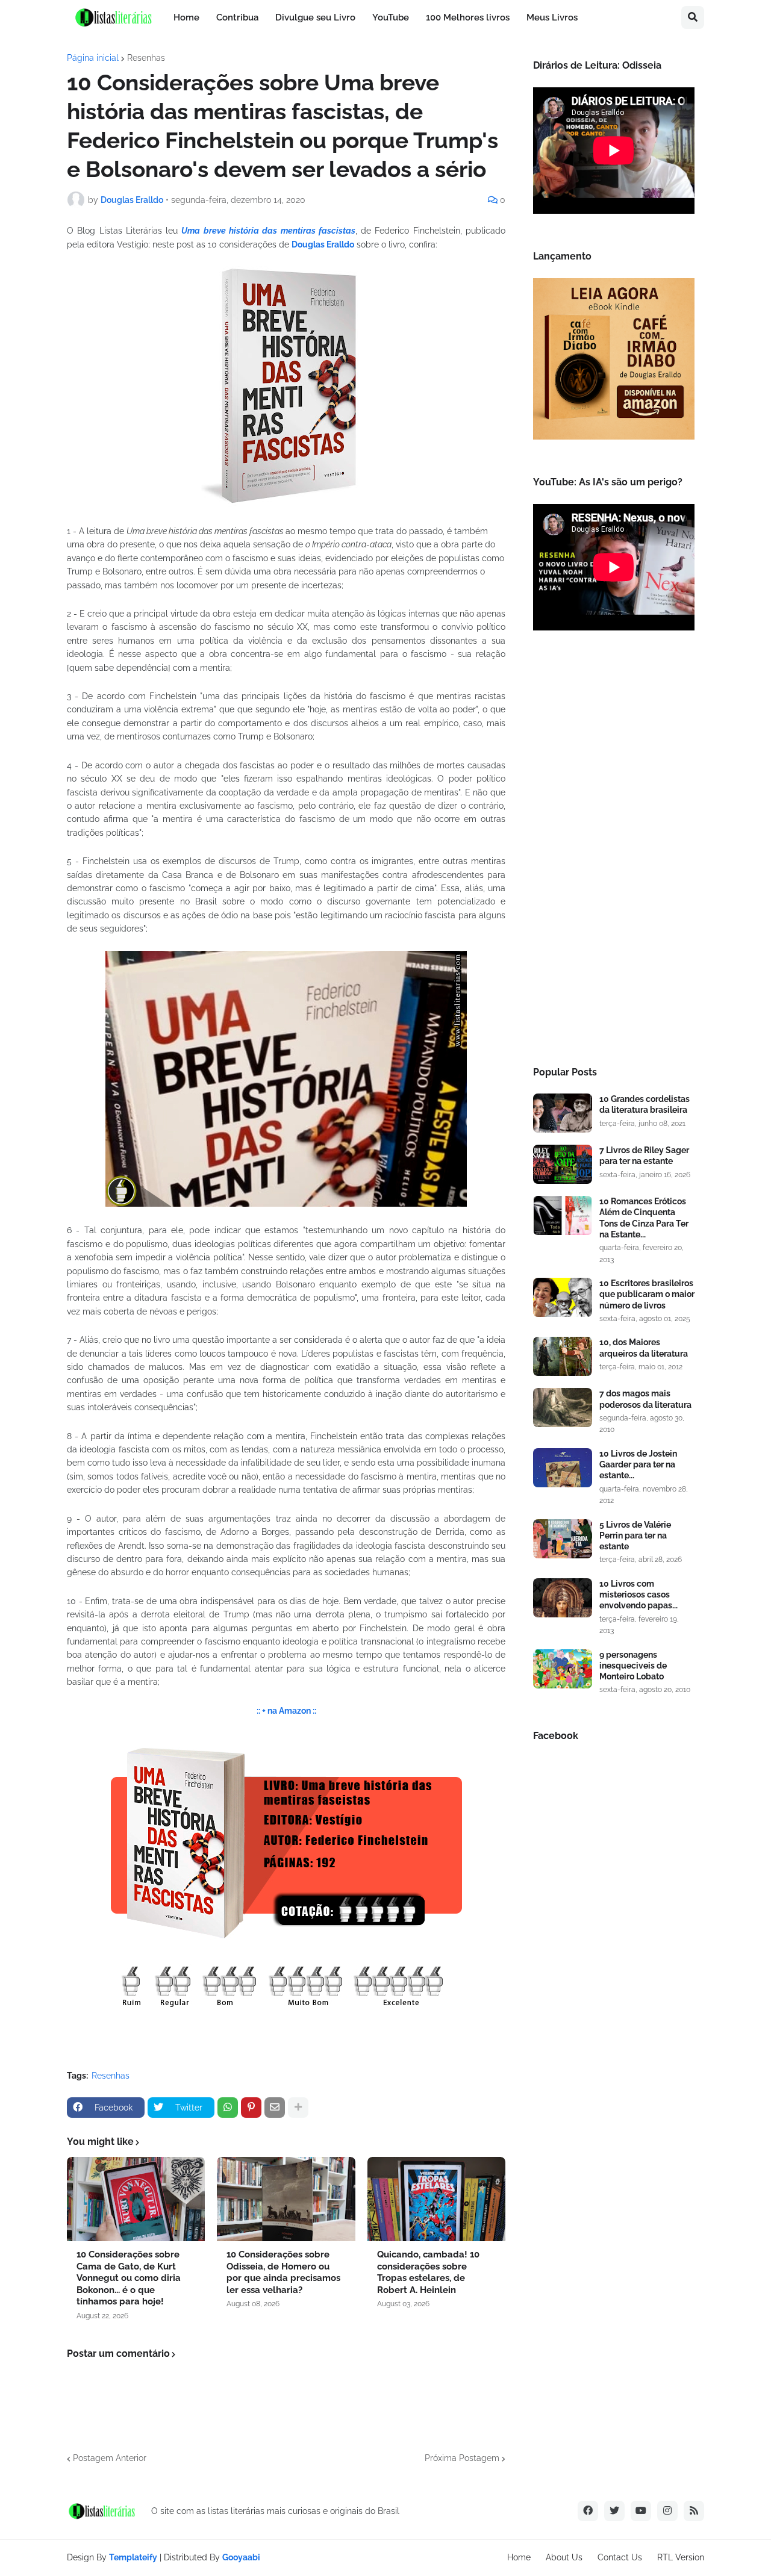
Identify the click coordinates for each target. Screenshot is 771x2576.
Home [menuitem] (186, 17)
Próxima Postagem (462, 2458)
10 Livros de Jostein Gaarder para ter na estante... (638, 1464)
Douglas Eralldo (323, 244)
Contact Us (620, 2557)
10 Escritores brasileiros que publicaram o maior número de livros (647, 1294)
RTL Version (681, 2557)
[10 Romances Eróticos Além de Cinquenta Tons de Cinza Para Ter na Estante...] (563, 1215)
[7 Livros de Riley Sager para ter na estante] (563, 1164)
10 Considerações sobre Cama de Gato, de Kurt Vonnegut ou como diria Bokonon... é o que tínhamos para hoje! (129, 2278)
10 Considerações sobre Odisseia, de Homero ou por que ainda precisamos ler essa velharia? (283, 2272)
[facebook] (588, 2511)
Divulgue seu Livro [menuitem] (315, 17)
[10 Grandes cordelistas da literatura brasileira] (563, 1113)
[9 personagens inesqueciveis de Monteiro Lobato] (563, 1669)
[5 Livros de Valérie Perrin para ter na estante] (563, 1539)
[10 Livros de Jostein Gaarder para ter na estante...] (563, 1468)
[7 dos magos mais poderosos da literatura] (563, 1408)
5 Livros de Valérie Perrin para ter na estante (635, 1535)
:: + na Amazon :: (286, 1711)
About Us (564, 2557)
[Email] (275, 2108)
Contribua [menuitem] (237, 17)
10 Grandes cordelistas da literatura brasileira (645, 1104)
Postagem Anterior (110, 2458)
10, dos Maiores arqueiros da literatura (644, 1348)
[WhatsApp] (228, 2108)
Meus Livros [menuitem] (552, 17)
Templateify (133, 2557)
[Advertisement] (614, 852)
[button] (693, 17)
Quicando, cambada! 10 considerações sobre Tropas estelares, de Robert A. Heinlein (428, 2272)
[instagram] (667, 2511)
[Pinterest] (251, 2108)
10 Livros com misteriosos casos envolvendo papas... (638, 1594)
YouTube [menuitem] (391, 17)
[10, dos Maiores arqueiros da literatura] (563, 1356)
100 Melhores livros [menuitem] (468, 17)
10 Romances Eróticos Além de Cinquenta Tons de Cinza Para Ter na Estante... (644, 1218)
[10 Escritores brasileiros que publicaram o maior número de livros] (563, 1297)
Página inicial (93, 58)
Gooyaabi (241, 2557)
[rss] (694, 2511)
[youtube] (641, 2511)
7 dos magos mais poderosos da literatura (645, 1399)
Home (519, 2557)
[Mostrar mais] (298, 2108)
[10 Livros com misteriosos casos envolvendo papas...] (563, 1598)
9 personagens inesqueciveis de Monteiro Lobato (633, 1666)
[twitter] (614, 2511)
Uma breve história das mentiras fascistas (268, 231)
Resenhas (146, 58)
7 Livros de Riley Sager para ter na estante (644, 1156)
